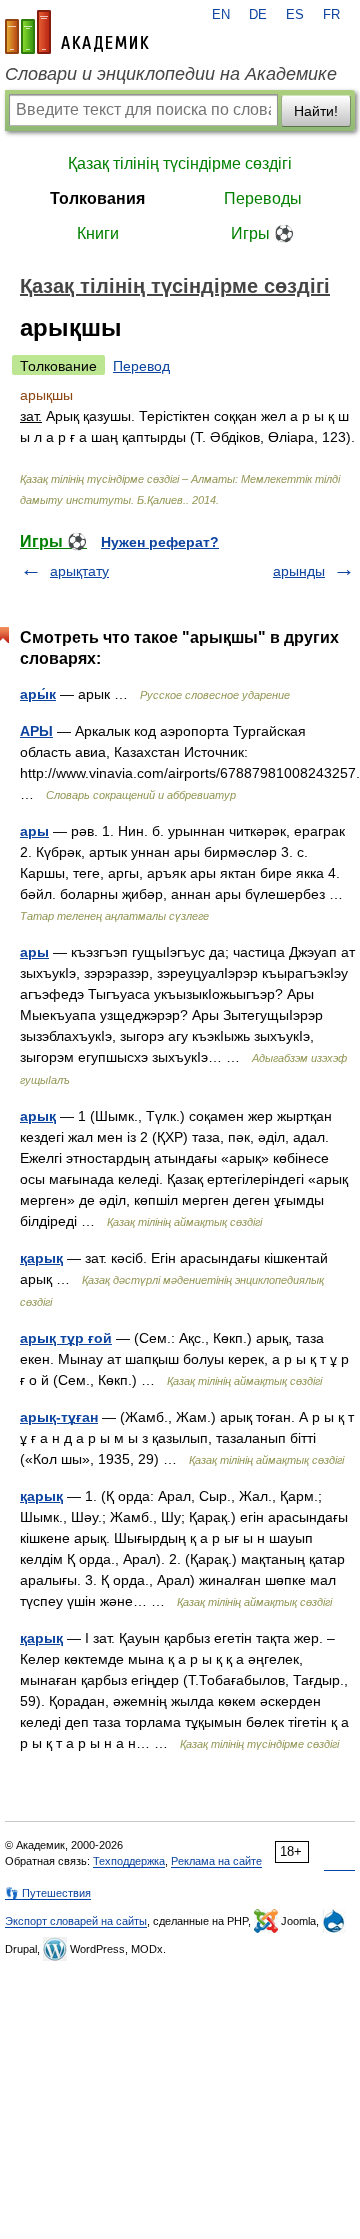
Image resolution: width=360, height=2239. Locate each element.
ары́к (38, 694)
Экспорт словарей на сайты (76, 1921)
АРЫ (36, 731)
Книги (98, 233)
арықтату (79, 571)
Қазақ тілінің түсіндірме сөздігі (180, 163)
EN (221, 15)
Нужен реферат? (160, 542)
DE (258, 15)
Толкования (97, 198)
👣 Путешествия (48, 1893)
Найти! (316, 111)
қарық (41, 1258)
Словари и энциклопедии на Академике (171, 74)
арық (38, 1116)
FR (331, 15)
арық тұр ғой (66, 1338)
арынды (299, 571)
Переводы (263, 198)
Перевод (141, 366)
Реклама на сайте (216, 1861)
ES (295, 15)
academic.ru (77, 32)
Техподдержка (129, 1861)
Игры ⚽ (262, 233)
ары (34, 831)
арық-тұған (59, 1417)
